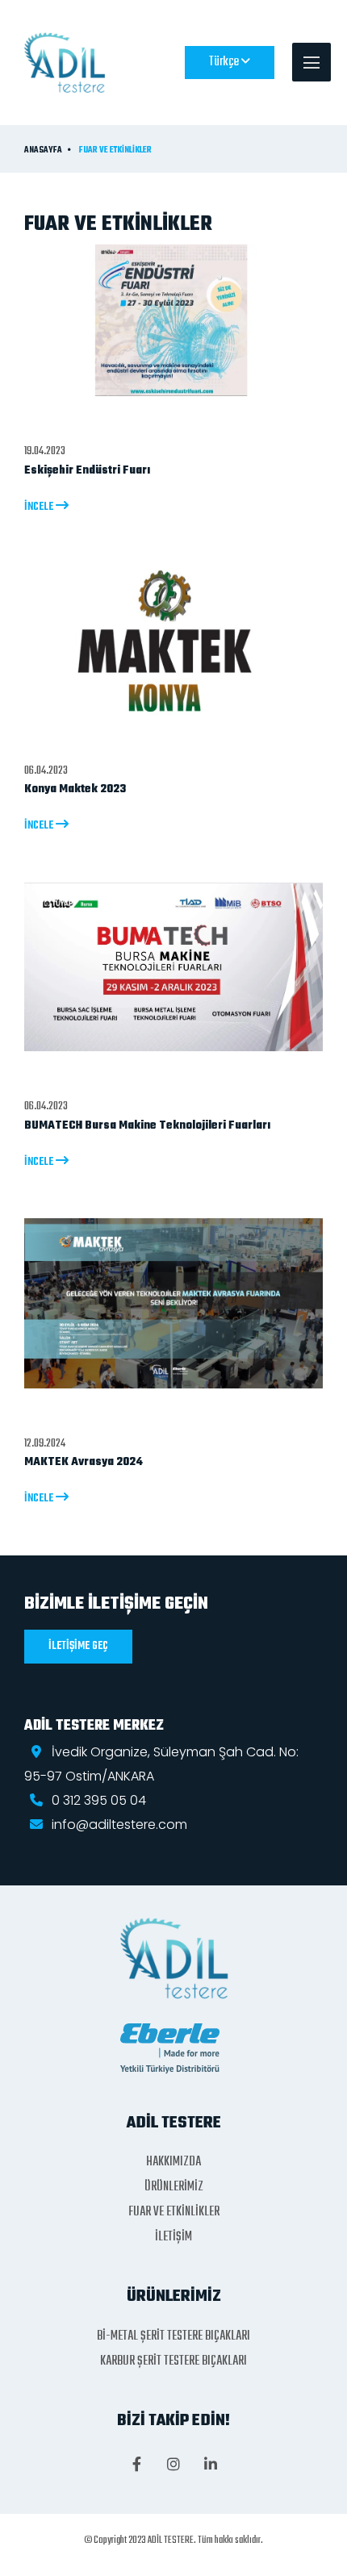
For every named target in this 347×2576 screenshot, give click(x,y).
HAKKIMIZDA (173, 2162)
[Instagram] (173, 2465)
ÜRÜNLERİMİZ (174, 2187)
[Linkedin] (211, 2465)
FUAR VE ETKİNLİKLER (115, 151)
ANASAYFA (43, 151)
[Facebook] (136, 2465)
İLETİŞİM (173, 2237)
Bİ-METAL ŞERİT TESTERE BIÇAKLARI (173, 2336)
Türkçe (225, 62)
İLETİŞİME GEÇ (78, 1646)
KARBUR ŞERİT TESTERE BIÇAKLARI (173, 2361)
